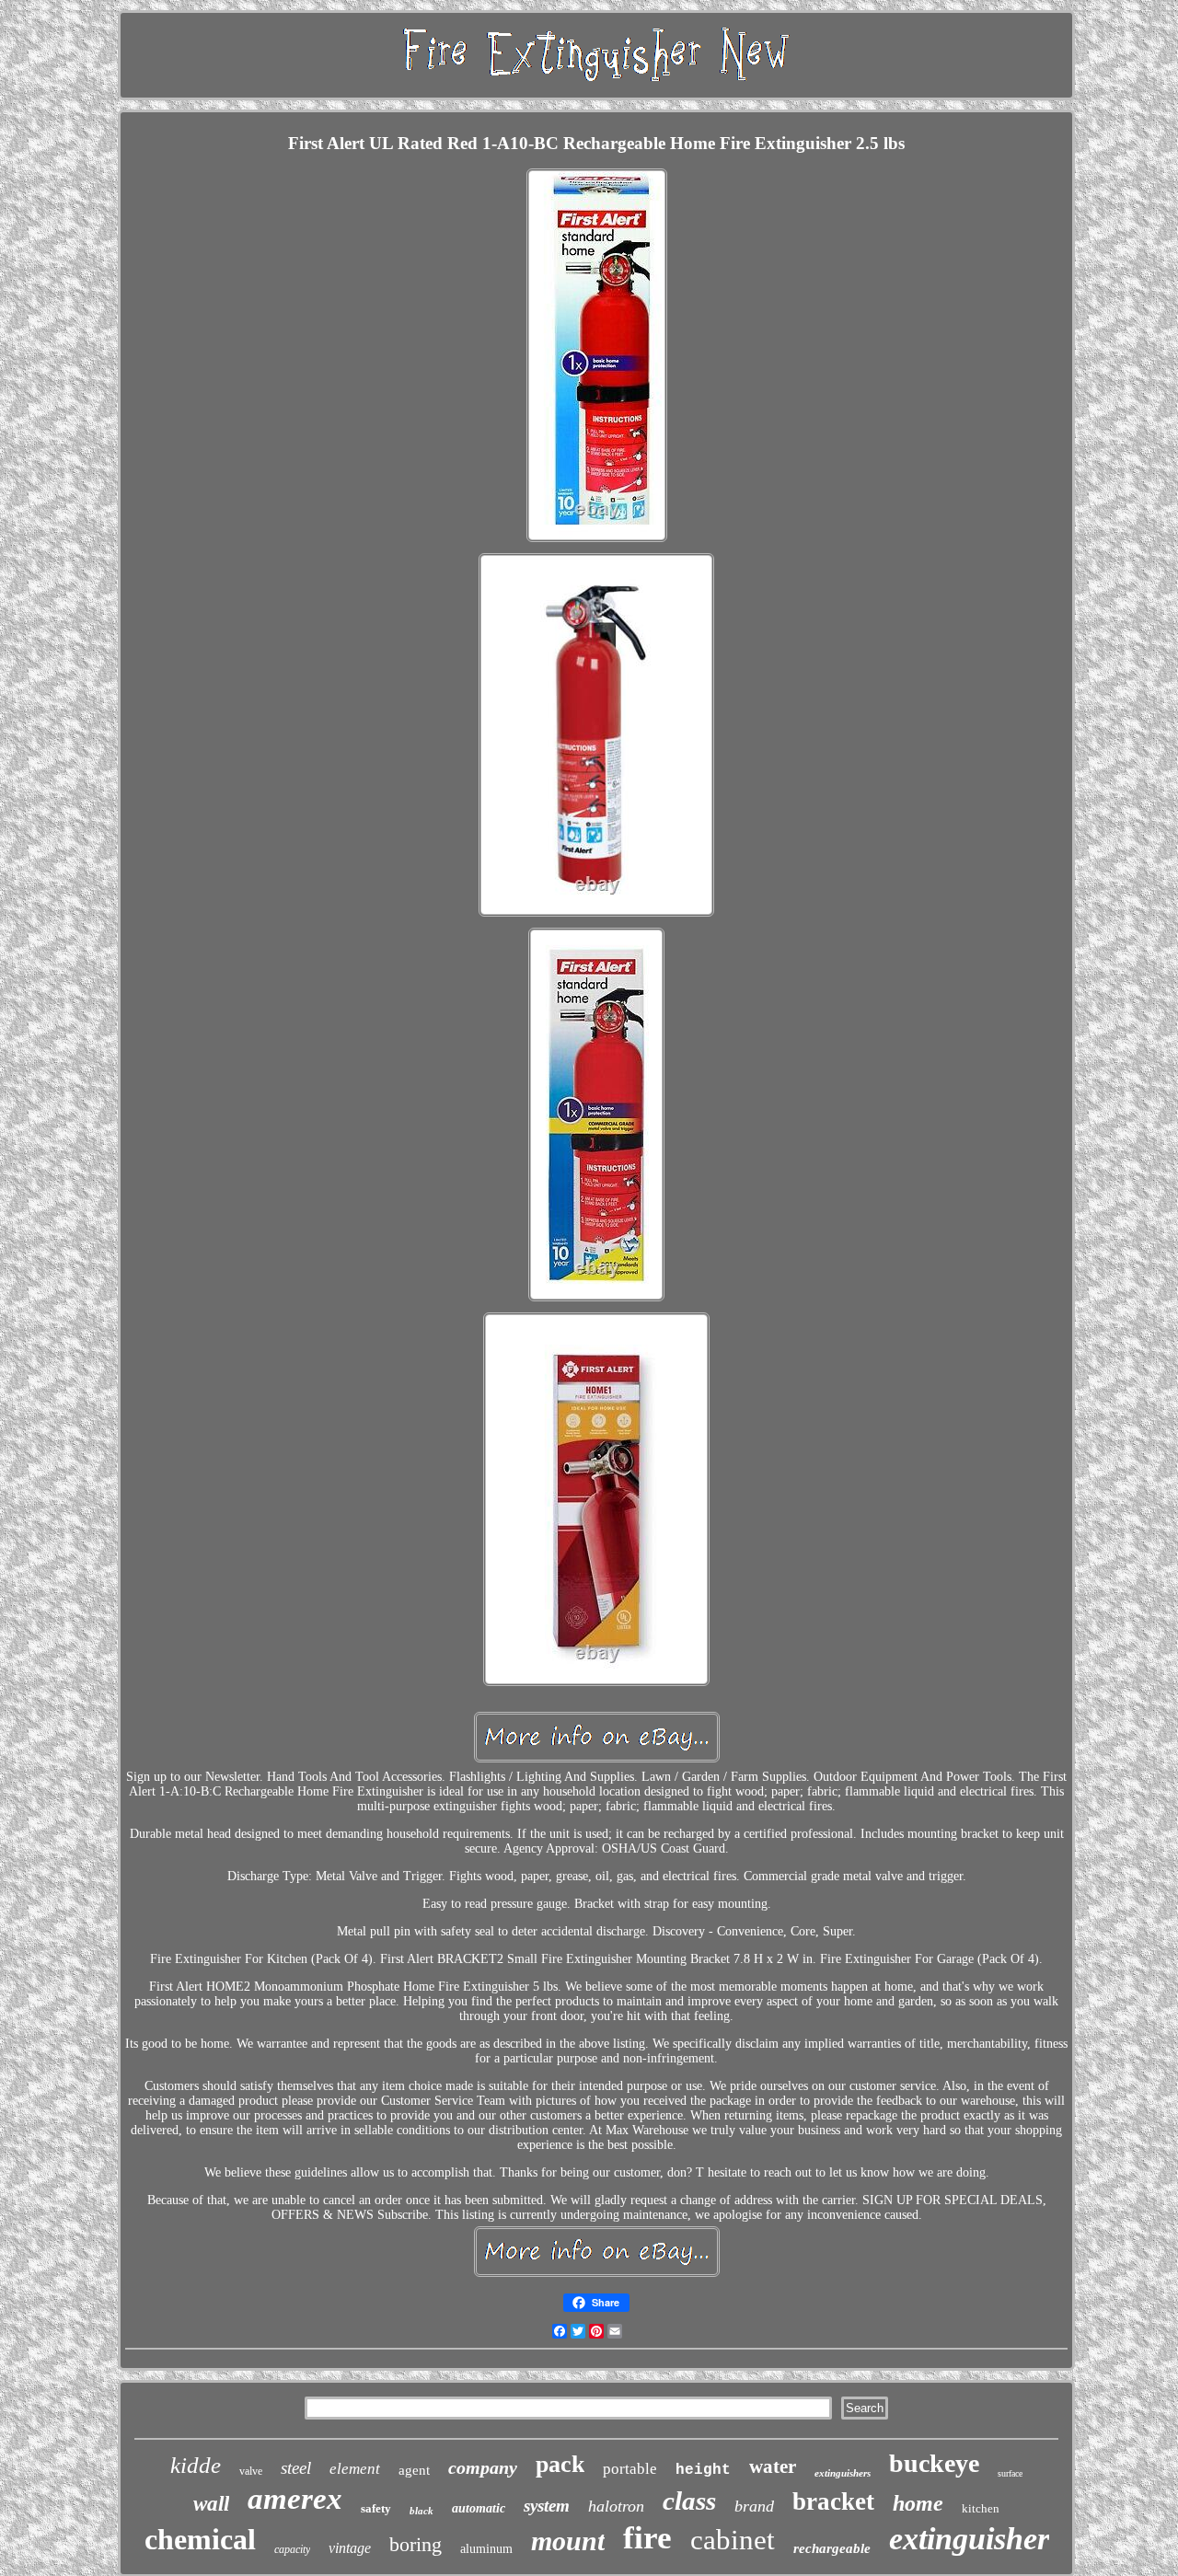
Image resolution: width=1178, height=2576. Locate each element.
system (547, 2506)
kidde (196, 2465)
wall (211, 2504)
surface (1010, 2473)
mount (568, 2541)
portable (630, 2469)
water (773, 2466)
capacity (292, 2549)
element (355, 2469)
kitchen (981, 2508)
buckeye (934, 2463)
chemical (200, 2539)
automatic (479, 2508)
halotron (616, 2506)
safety (376, 2508)
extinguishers (843, 2473)
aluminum (486, 2549)
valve (251, 2471)
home (918, 2503)
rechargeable (832, 2548)
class (689, 2501)
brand (754, 2506)
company (483, 2467)
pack (560, 2464)
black (422, 2511)
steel (296, 2468)
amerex (295, 2499)
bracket (833, 2501)
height (703, 2470)
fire (647, 2538)
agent (414, 2470)
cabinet (733, 2540)
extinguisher (969, 2539)
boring (416, 2544)
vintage (350, 2548)
